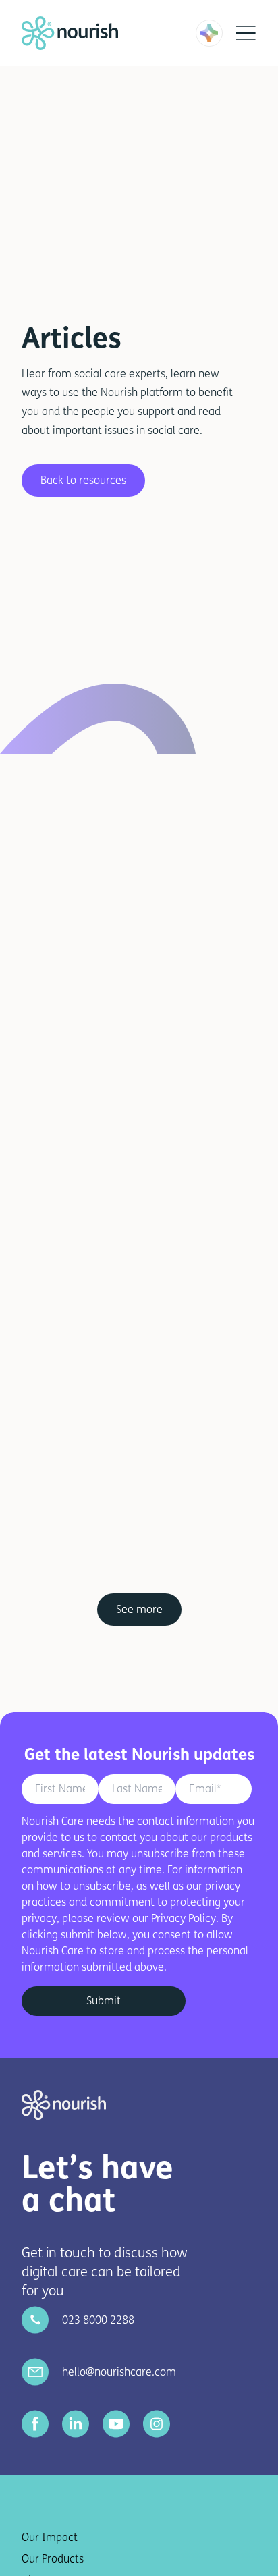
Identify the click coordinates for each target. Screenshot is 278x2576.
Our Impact (50, 2537)
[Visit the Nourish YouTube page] (116, 2424)
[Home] (81, 33)
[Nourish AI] (209, 33)
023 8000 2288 (98, 2320)
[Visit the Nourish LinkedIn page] (76, 2424)
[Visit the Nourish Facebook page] (35, 2424)
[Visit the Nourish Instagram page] (157, 2424)
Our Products (53, 2559)
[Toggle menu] (246, 33)
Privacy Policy (184, 1918)
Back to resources (83, 480)
